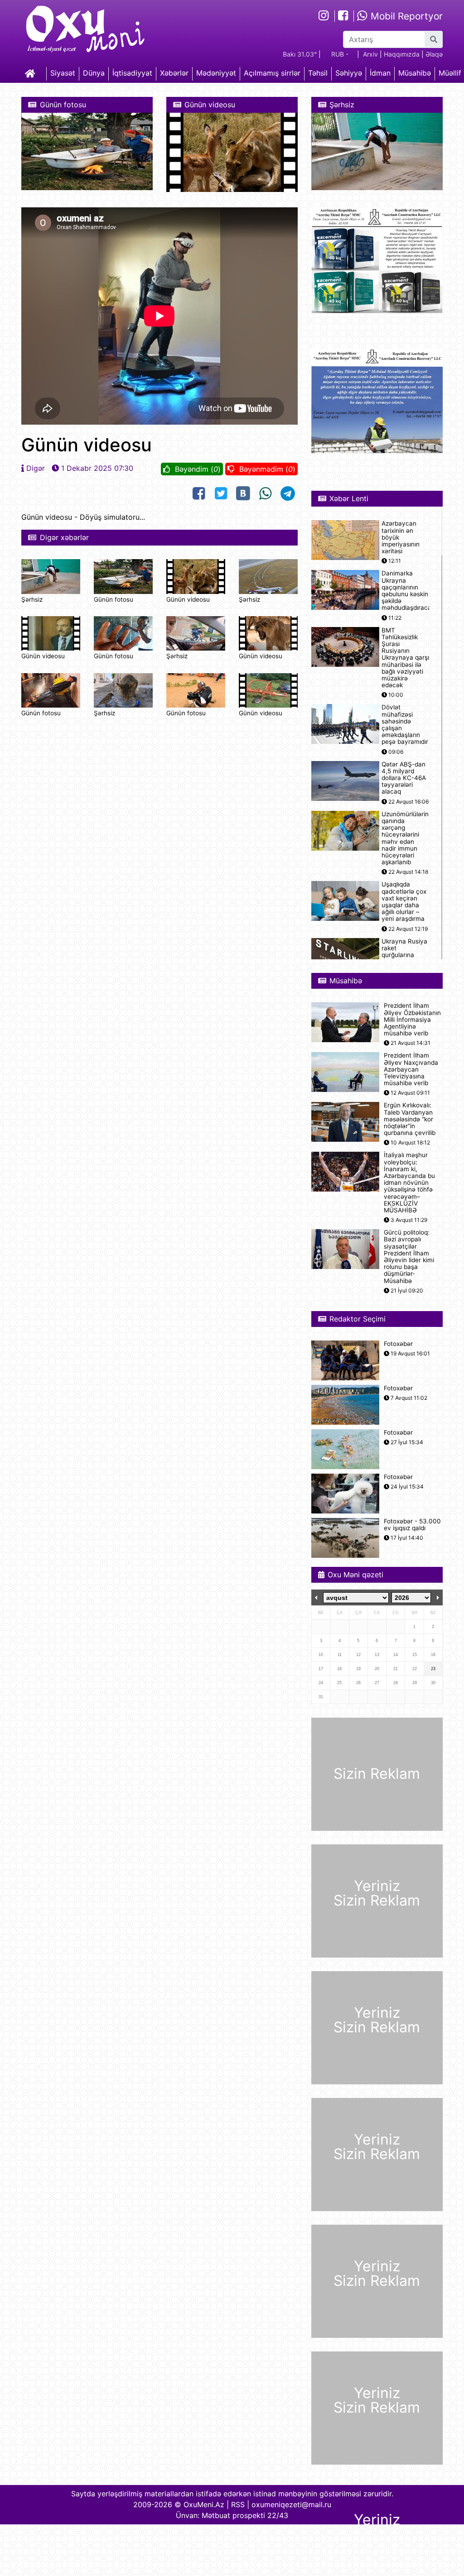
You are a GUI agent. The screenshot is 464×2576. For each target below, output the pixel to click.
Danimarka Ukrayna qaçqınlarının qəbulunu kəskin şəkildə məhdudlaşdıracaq (408, 591)
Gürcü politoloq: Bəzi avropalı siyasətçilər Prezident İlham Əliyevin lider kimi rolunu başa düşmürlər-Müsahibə (409, 1257)
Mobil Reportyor (405, 16)
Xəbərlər (174, 73)
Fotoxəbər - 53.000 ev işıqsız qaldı (412, 1525)
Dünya (94, 73)
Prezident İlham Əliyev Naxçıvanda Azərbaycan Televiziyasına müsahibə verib (411, 1069)
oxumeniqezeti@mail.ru (291, 2504)
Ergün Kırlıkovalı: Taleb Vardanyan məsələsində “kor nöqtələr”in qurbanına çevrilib (410, 1119)
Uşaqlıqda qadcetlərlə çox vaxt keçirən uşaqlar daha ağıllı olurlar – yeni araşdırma (404, 902)
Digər (36, 468)
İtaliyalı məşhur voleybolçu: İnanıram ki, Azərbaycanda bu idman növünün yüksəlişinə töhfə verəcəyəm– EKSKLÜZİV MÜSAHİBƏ (409, 1183)
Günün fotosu (114, 599)
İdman (380, 73)
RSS (238, 2504)
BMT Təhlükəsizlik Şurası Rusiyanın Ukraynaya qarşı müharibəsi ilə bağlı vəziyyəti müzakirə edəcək (405, 658)
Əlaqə (434, 54)
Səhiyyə (349, 73)
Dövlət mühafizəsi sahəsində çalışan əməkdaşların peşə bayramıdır (405, 725)
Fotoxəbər (398, 1344)
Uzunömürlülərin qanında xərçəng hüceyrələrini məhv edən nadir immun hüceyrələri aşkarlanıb (405, 838)
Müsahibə (415, 73)
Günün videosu (188, 599)
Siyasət (63, 73)
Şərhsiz (32, 599)
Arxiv (370, 54)
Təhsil (318, 73)
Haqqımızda (402, 54)
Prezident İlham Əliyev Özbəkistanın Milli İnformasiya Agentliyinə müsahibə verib (412, 1020)
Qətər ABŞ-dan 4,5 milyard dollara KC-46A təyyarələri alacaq (404, 778)
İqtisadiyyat (132, 73)
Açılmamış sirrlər (272, 73)
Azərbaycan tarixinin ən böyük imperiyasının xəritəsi (401, 537)
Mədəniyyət (216, 73)
